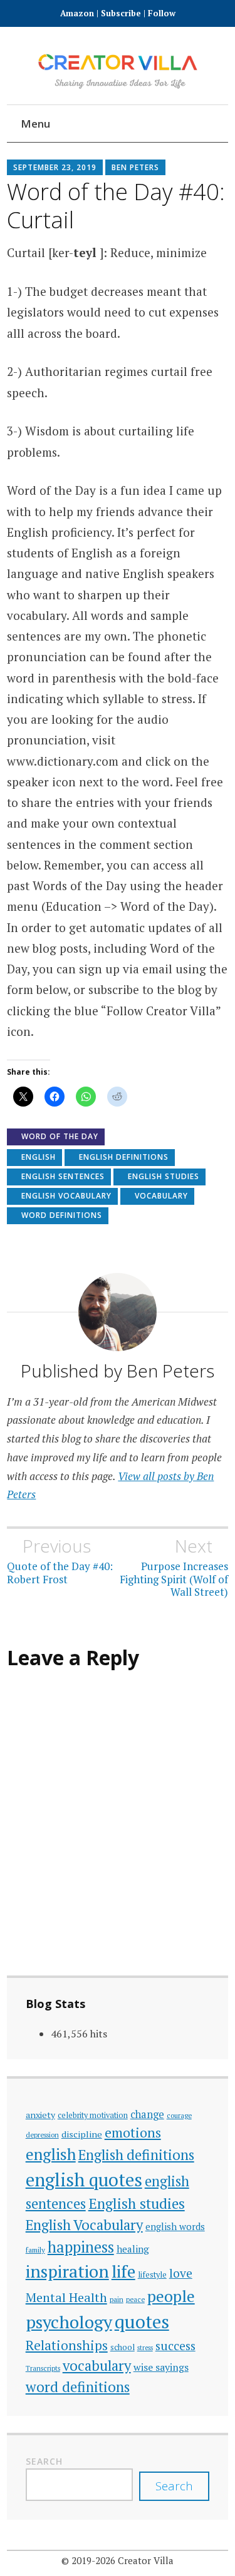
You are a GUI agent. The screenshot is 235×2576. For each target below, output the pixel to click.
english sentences (63, 1176)
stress (145, 2348)
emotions (133, 2132)
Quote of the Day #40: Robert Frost (60, 1561)
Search (44, 2461)
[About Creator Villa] (220, 125)
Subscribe (121, 13)
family (35, 2250)
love (181, 2273)
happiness (81, 2247)
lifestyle (152, 2275)
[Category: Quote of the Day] (164, 125)
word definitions (62, 1215)
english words (175, 2226)
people (171, 2296)
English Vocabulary (66, 1196)
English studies (164, 1176)
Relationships (67, 2345)
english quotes (84, 2179)
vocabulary (161, 1196)
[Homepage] (70, 125)
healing (133, 2249)
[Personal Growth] (107, 125)
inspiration (67, 2271)
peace (135, 2299)
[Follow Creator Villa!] (89, 125)
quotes (142, 2321)
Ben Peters (135, 167)
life (123, 2271)
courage (179, 2115)
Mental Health (66, 2297)
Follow (162, 13)
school (123, 2347)
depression (42, 2135)
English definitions (124, 1157)
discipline (82, 2134)
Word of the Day (60, 1136)
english (39, 1157)
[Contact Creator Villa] (183, 125)
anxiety (40, 2115)
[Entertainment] (145, 125)
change (147, 2114)
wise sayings (161, 2367)
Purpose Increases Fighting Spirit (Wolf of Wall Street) (174, 1567)
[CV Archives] (201, 125)
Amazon (78, 13)
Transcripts (43, 2368)
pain (117, 2299)
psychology (69, 2322)
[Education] (126, 125)
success (175, 2345)
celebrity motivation (93, 2115)
